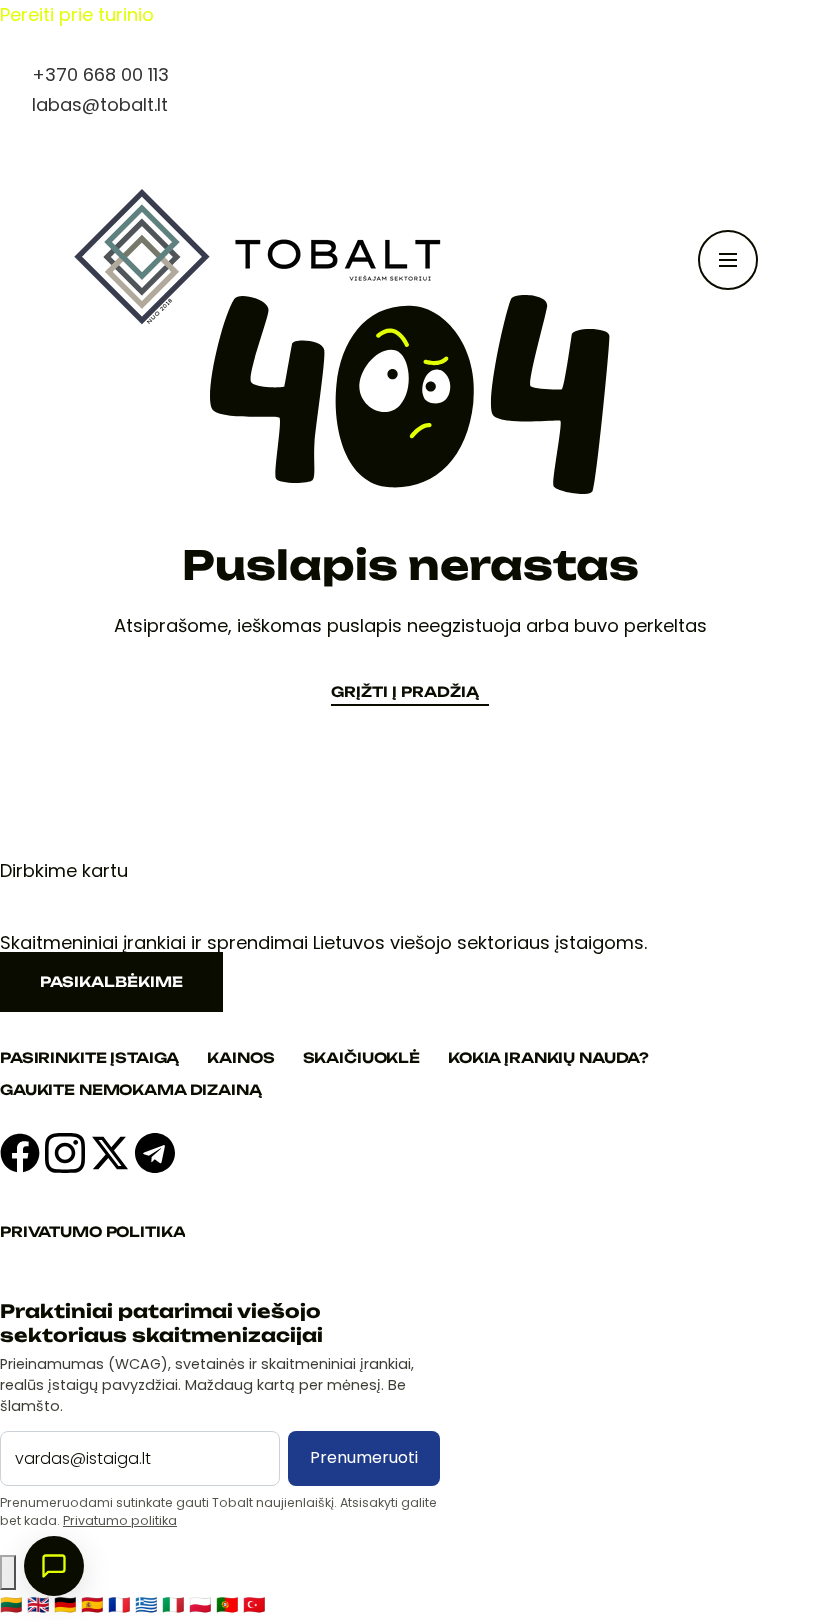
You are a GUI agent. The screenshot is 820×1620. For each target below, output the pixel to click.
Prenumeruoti (364, 1457)
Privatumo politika (120, 1520)
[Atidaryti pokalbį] (54, 1566)
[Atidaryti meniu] (728, 260)
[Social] (20, 1153)
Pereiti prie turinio (77, 14)
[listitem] (13, 1604)
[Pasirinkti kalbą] (8, 1573)
